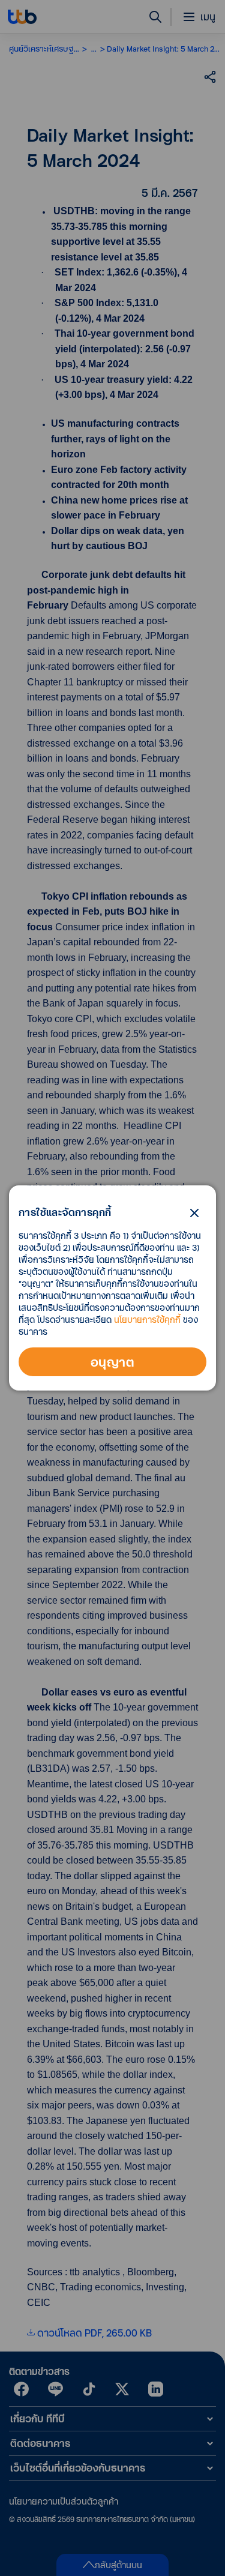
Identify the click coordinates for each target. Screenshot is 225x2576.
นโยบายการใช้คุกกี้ (147, 1320)
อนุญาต (112, 1362)
